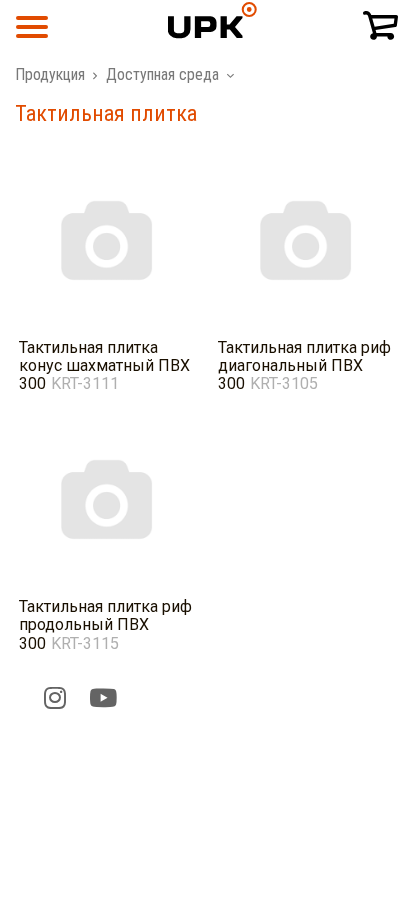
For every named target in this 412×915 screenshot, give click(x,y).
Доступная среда (162, 74)
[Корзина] (380, 27)
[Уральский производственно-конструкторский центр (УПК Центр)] (205, 44)
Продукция (50, 74)
